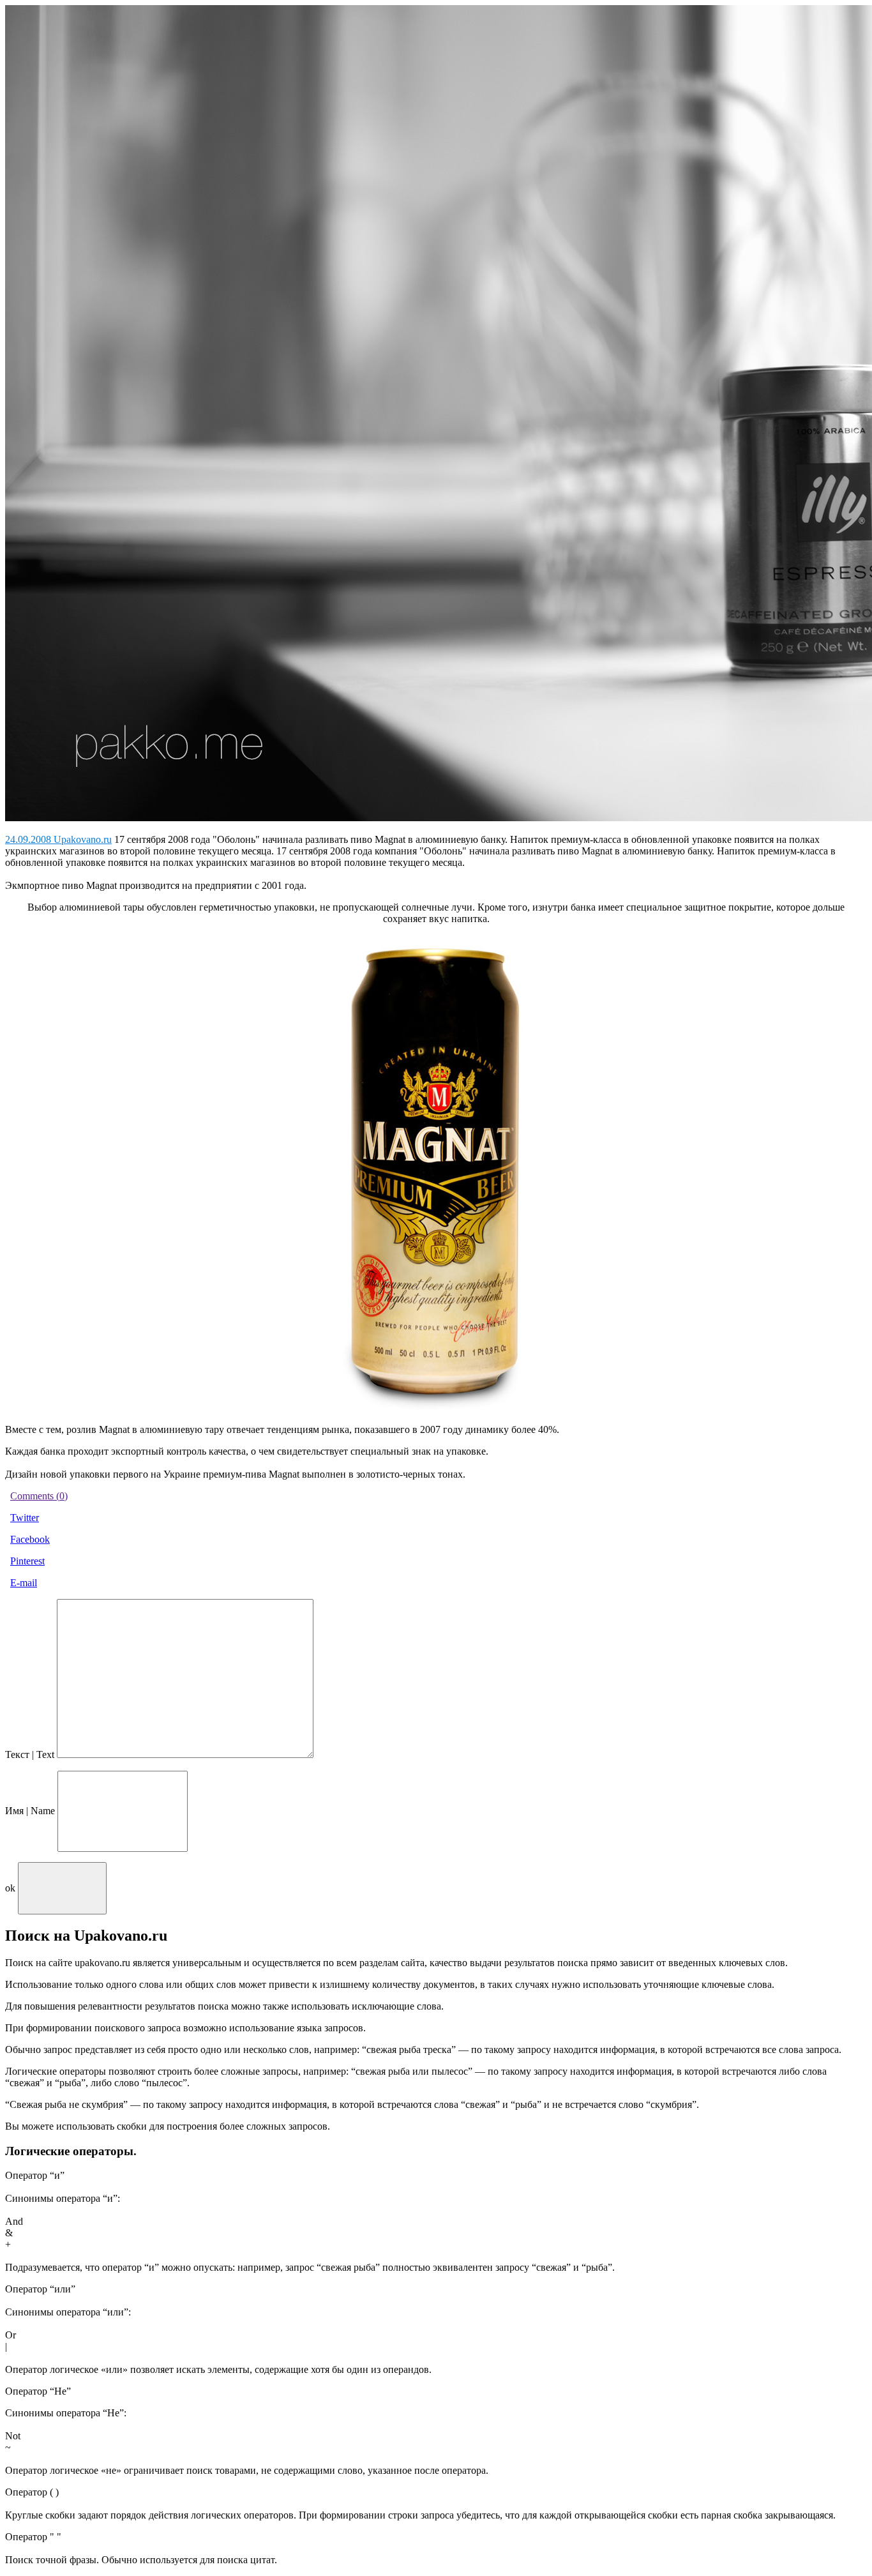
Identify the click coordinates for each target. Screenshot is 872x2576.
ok (10, 1888)
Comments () (39, 1496)
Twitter (25, 1518)
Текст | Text (30, 1754)
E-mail (24, 1583)
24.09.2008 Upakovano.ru (58, 839)
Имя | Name (30, 1811)
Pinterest (27, 1561)
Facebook (30, 1539)
